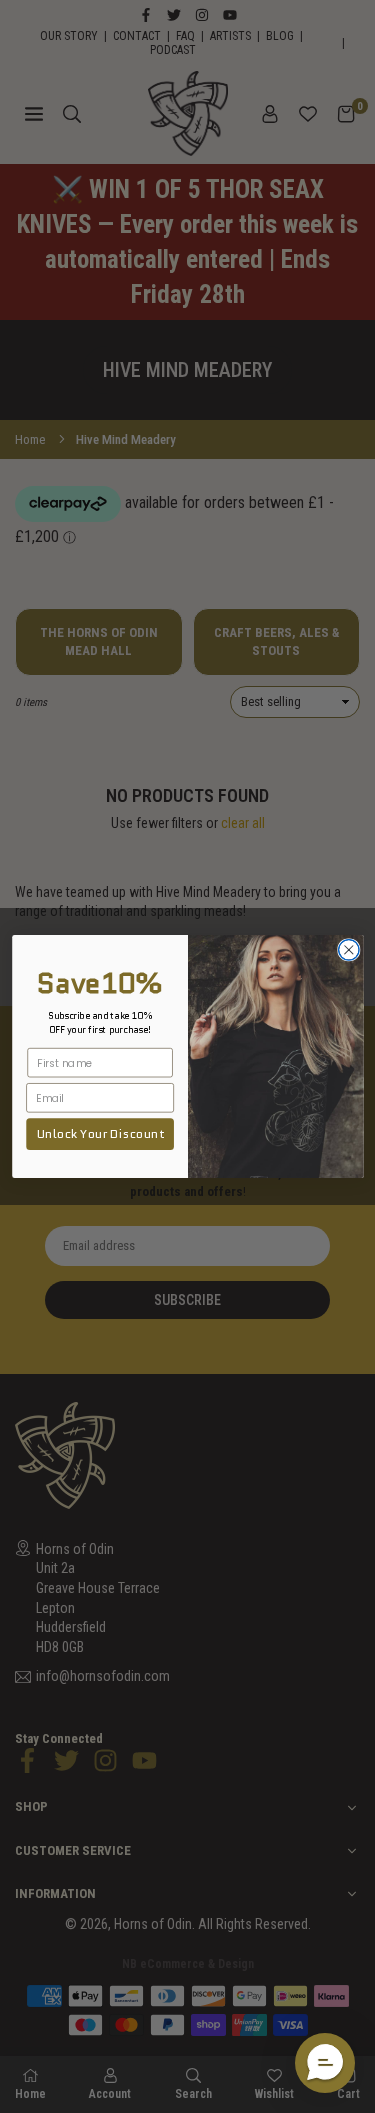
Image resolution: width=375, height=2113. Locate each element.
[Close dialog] (348, 950)
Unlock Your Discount (99, 1134)
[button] (325, 2063)
